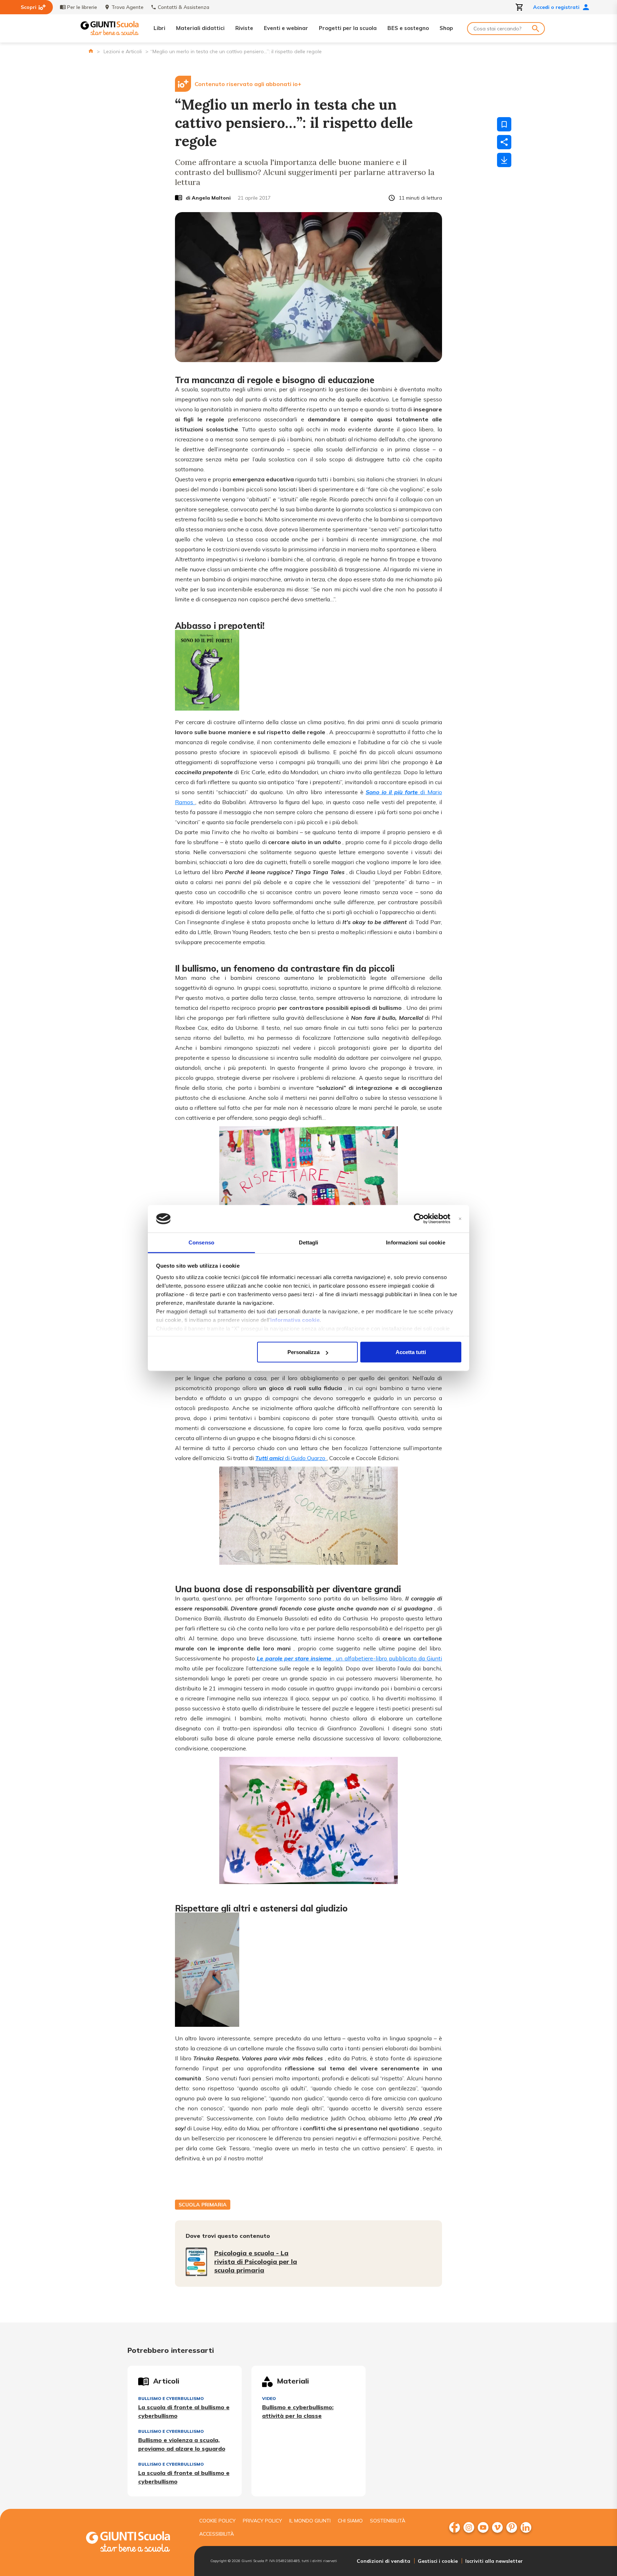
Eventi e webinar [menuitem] (286, 28)
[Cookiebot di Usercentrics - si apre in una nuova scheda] (419, 1219)
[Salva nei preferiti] (504, 124)
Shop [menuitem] (446, 28)
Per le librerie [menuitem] (82, 7)
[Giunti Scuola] (110, 28)
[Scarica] (504, 160)
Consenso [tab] (201, 1242)
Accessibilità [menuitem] (217, 2534)
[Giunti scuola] (135, 2543)
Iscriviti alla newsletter (494, 2561)
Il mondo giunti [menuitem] (310, 2521)
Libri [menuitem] (159, 28)
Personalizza (304, 1352)
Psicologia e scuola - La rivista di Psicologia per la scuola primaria (256, 2262)
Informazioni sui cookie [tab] (415, 1242)
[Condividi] (504, 142)
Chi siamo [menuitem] (350, 2521)
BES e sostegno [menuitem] (408, 28)
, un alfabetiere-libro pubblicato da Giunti (349, 1658)
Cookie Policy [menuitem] (217, 2521)
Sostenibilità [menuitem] (388, 2521)
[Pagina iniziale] (91, 51)
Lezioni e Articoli (123, 51)
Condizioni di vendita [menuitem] (383, 2561)
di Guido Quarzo (291, 1458)
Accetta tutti (411, 1352)
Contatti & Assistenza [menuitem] (184, 7)
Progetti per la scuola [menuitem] (348, 28)
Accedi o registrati (556, 7)
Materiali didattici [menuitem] (200, 28)
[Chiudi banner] (460, 1219)
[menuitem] (455, 2527)
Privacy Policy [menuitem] (262, 2521)
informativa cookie (295, 1320)
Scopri (29, 7)
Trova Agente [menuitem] (127, 7)
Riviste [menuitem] (244, 28)
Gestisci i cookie (438, 2561)
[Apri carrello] (520, 7)
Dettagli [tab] (309, 1242)
